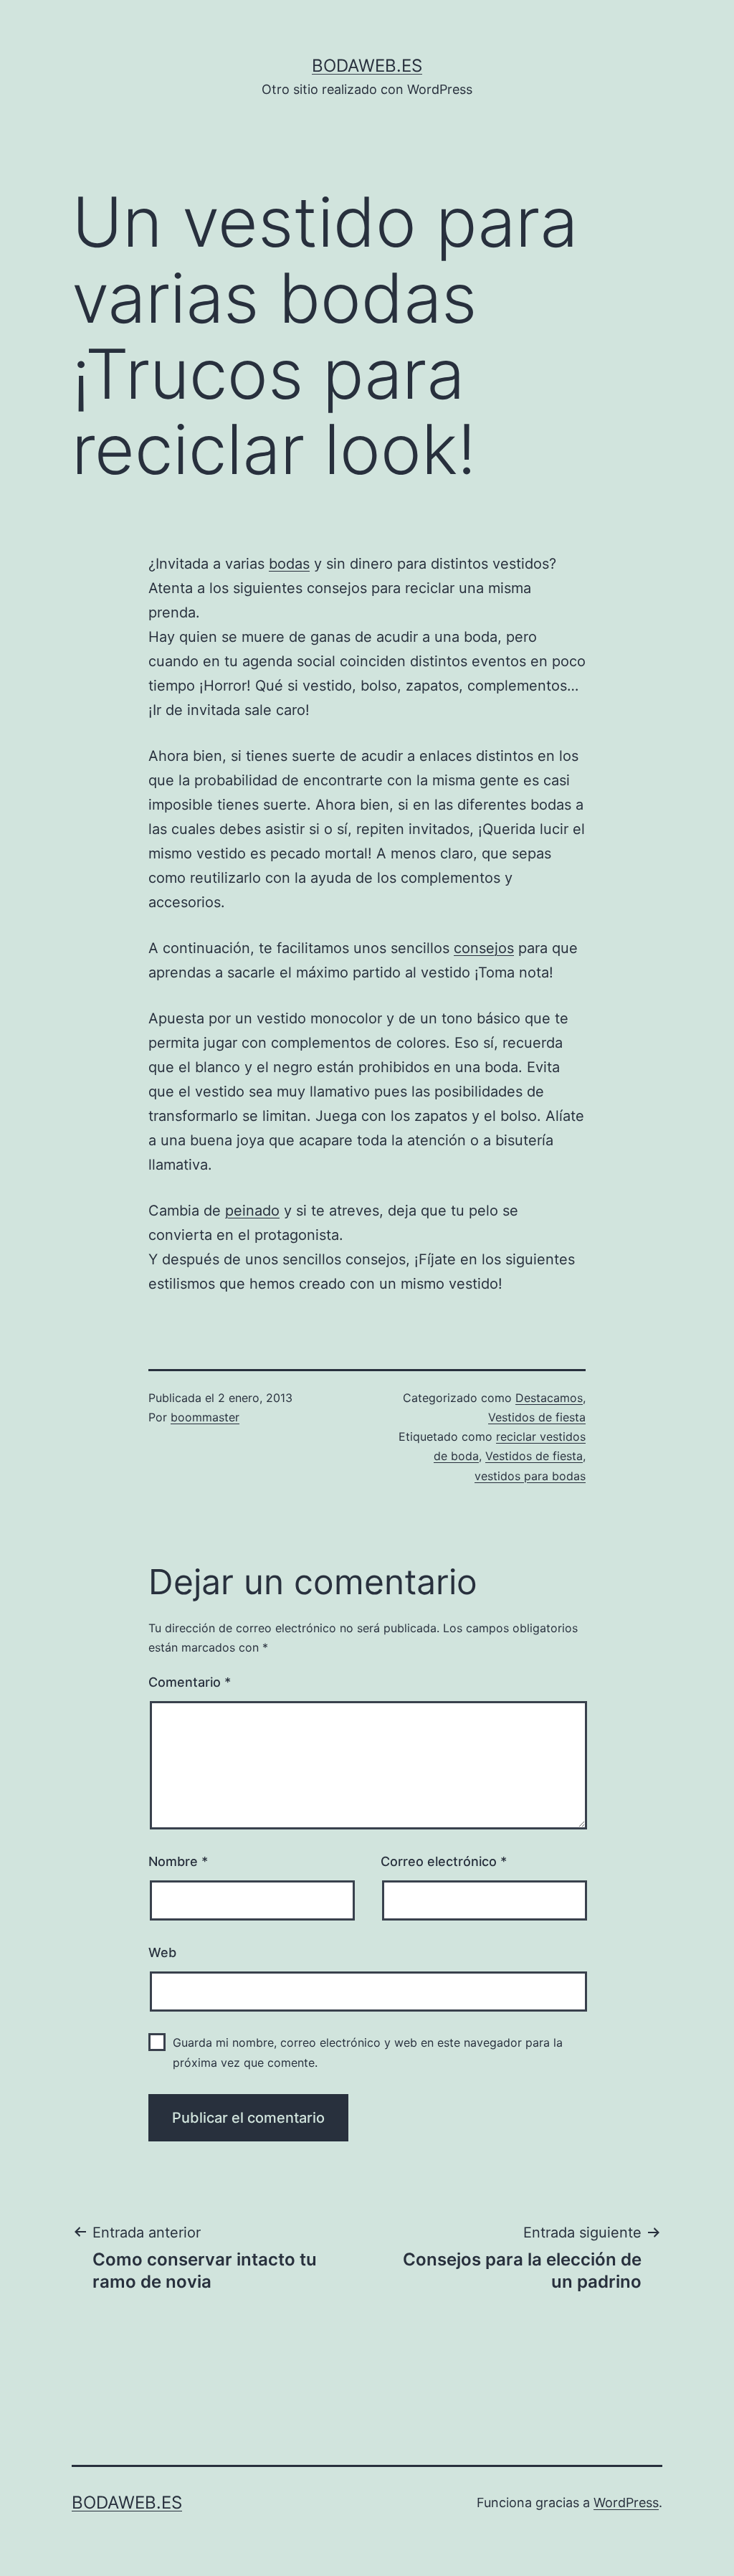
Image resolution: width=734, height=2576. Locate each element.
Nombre (178, 1861)
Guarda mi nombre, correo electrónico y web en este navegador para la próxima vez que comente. (368, 2052)
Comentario (190, 1682)
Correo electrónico (444, 1861)
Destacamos (549, 1398)
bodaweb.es (367, 66)
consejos (484, 948)
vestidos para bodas (530, 1476)
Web (162, 1952)
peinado (252, 1211)
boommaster (205, 1417)
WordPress (626, 2502)
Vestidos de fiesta (537, 1417)
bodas (289, 564)
